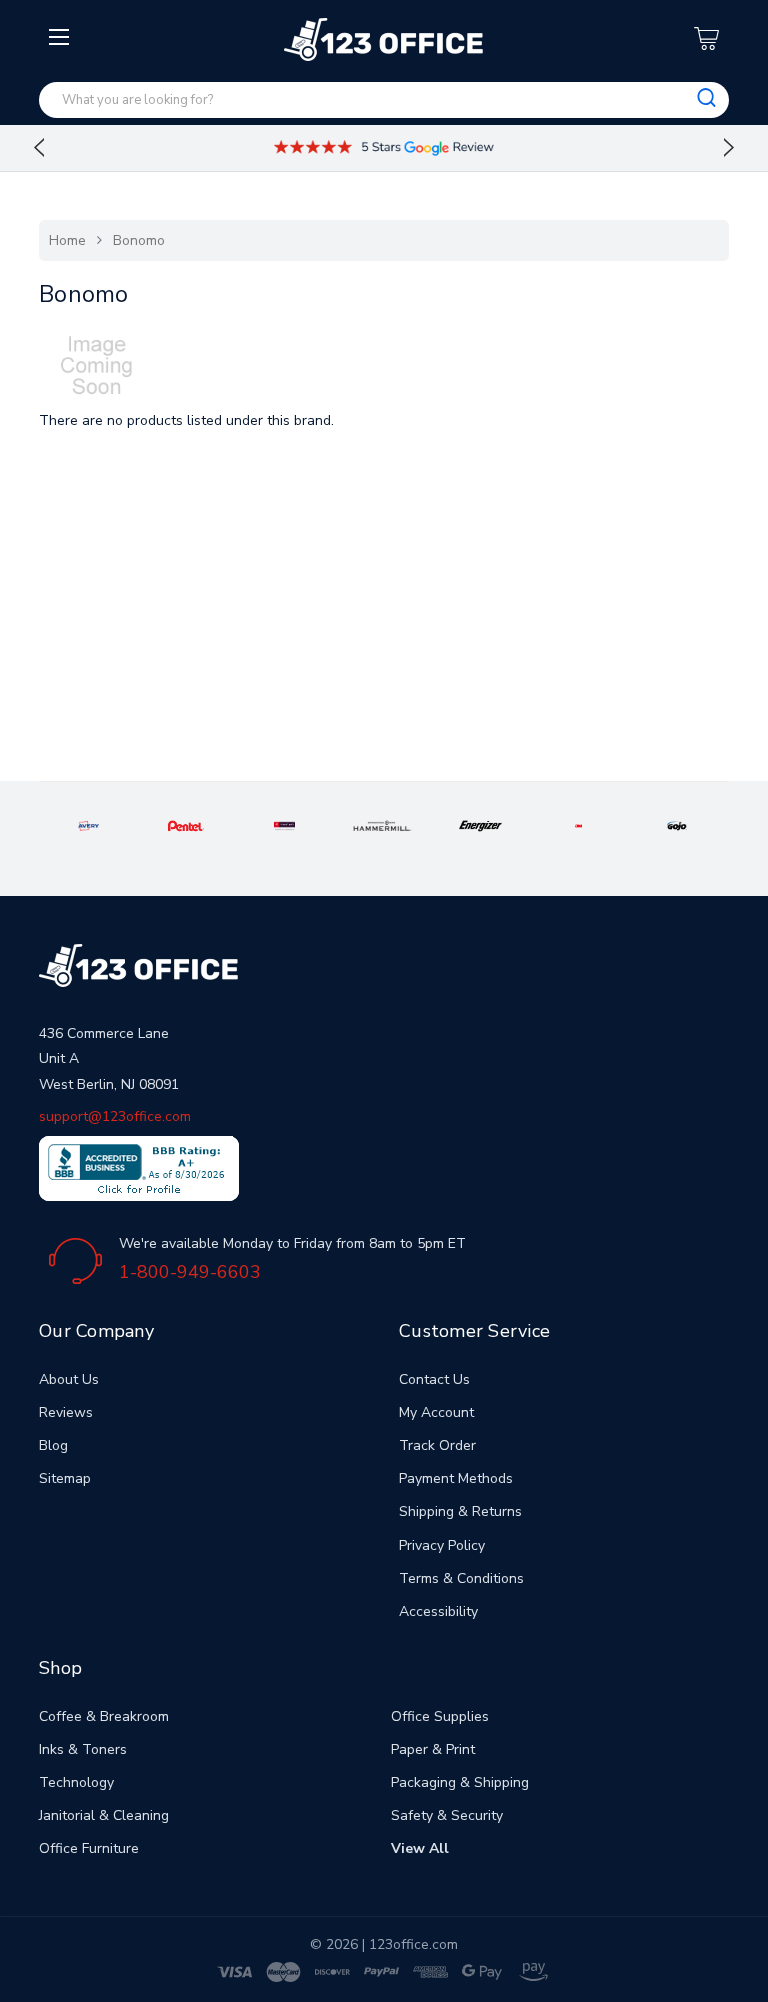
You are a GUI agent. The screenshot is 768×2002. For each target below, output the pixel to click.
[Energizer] (480, 824)
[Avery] (88, 824)
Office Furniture (89, 1848)
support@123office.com (115, 1116)
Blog (53, 1445)
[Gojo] (677, 824)
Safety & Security (447, 1815)
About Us (69, 1379)
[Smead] (284, 824)
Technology (76, 1782)
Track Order (437, 1445)
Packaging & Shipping (460, 1782)
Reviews (66, 1412)
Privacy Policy (442, 1545)
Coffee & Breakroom (104, 1716)
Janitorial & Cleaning (104, 1815)
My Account (436, 1412)
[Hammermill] (383, 824)
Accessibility (438, 1611)
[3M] (578, 824)
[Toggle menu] (61, 197)
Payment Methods (456, 1478)
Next (729, 148)
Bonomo (139, 240)
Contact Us (434, 1379)
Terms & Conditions (461, 1578)
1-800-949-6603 (190, 1272)
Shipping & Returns (460, 1511)
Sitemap (65, 1478)
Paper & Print (433, 1749)
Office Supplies (440, 1716)
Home (67, 240)
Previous (39, 148)
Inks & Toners (83, 1749)
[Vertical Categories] (61, 38)
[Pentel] (186, 824)
